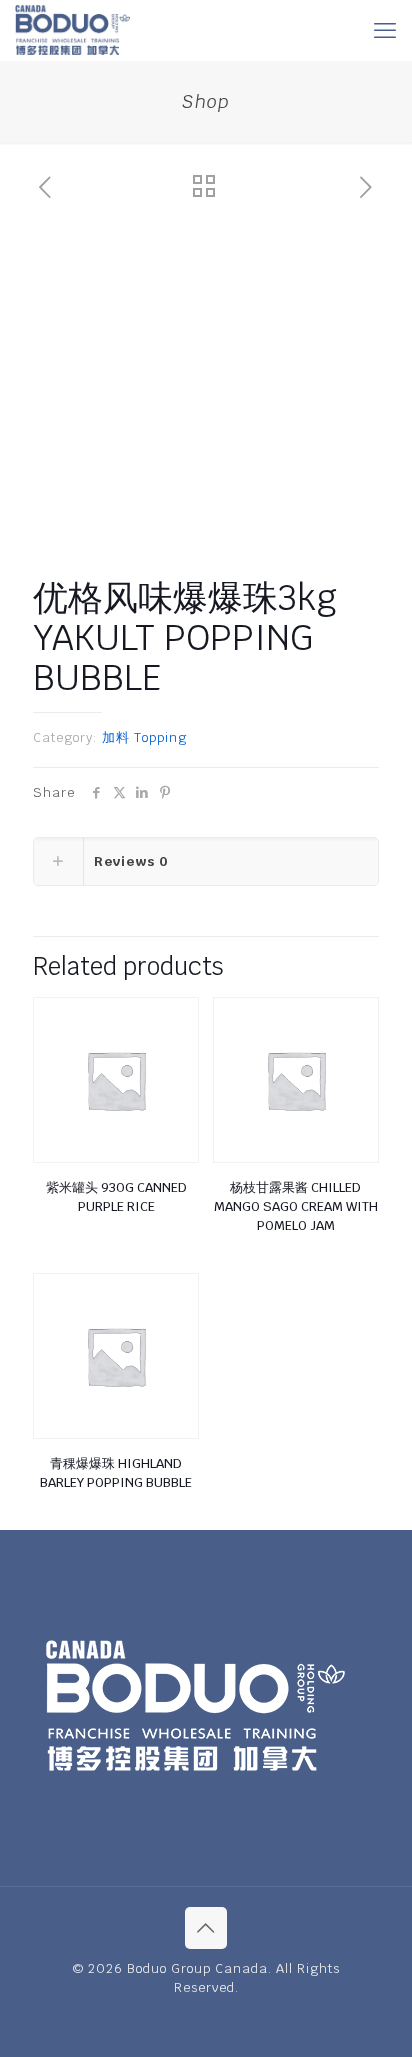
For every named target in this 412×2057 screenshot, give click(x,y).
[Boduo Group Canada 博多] (72, 30)
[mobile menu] (385, 30)
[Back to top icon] (206, 1928)
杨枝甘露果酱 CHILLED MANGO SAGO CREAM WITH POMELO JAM (296, 1206)
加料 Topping (144, 737)
